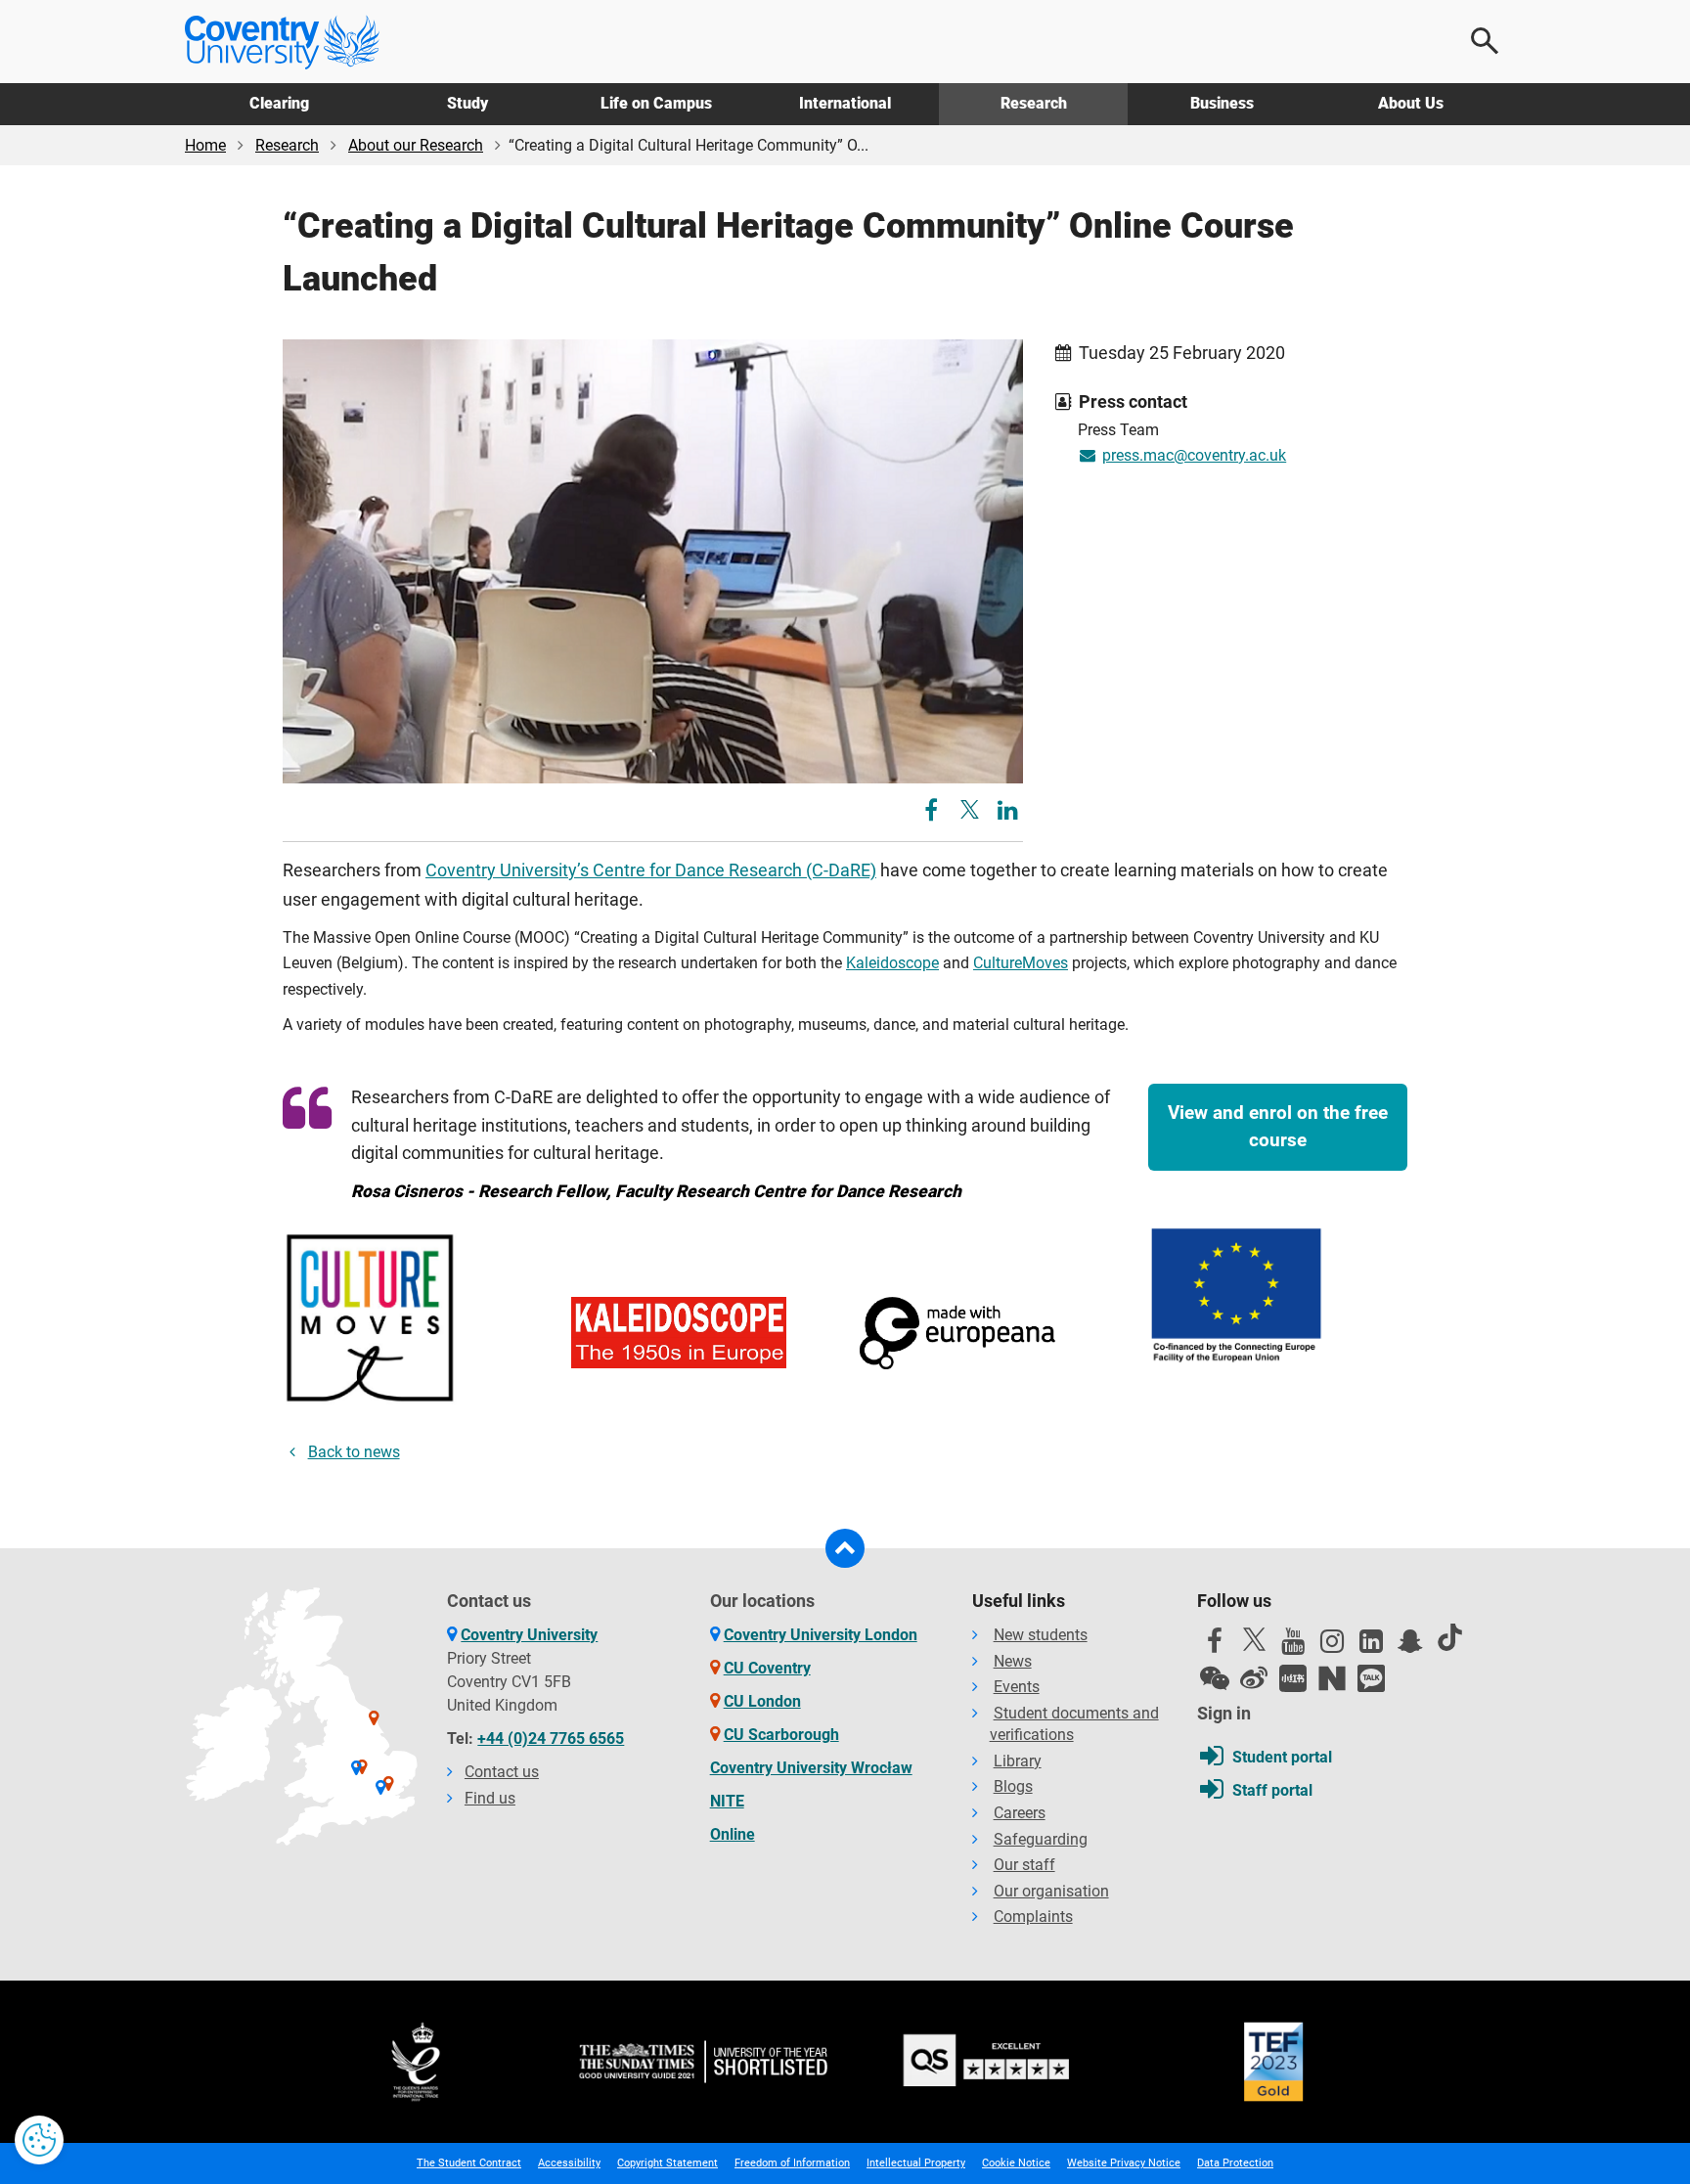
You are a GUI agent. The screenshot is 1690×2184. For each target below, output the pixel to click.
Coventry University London (821, 1635)
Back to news (354, 1452)
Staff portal (1272, 1790)
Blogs (1013, 1786)
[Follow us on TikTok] (1449, 1637)
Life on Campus (656, 103)
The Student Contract (469, 2163)
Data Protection (1235, 2163)
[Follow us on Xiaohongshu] (1293, 1678)
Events (1017, 1687)
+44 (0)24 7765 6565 (551, 1738)
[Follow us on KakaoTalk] (1371, 1678)
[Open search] (1486, 41)
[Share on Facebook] (934, 813)
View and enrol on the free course (1278, 1127)
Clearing (279, 103)
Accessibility (569, 2163)
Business (1222, 103)
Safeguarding (1041, 1839)
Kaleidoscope (892, 963)
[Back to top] (845, 1548)
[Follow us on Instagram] (1332, 1646)
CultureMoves (1021, 963)
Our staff (1024, 1865)
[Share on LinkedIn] (1008, 813)
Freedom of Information (792, 2163)
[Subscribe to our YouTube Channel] (1293, 1646)
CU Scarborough (781, 1735)
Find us (490, 1798)
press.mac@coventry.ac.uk (1194, 455)
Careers (1020, 1813)
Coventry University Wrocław (811, 1768)
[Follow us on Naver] (1332, 1678)
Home (205, 145)
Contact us (502, 1772)
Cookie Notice (1016, 2163)
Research (1034, 103)
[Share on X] (970, 809)
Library (1018, 1761)
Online (733, 1834)
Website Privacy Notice (1124, 2163)
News (1013, 1661)
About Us (1411, 103)
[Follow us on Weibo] (1254, 1678)
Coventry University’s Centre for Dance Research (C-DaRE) (651, 870)
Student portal (1282, 1757)
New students (1041, 1635)
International (845, 103)
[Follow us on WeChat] (1215, 1678)
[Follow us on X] (1254, 1639)
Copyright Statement (667, 2163)
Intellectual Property (916, 2163)
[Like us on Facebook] (1215, 1646)
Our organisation (1051, 1891)
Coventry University (529, 1635)
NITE (727, 1801)
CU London (762, 1701)
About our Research (416, 145)
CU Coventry (767, 1668)
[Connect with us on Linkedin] (1371, 1646)
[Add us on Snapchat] (1410, 1646)
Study (467, 103)
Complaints (1033, 1917)
